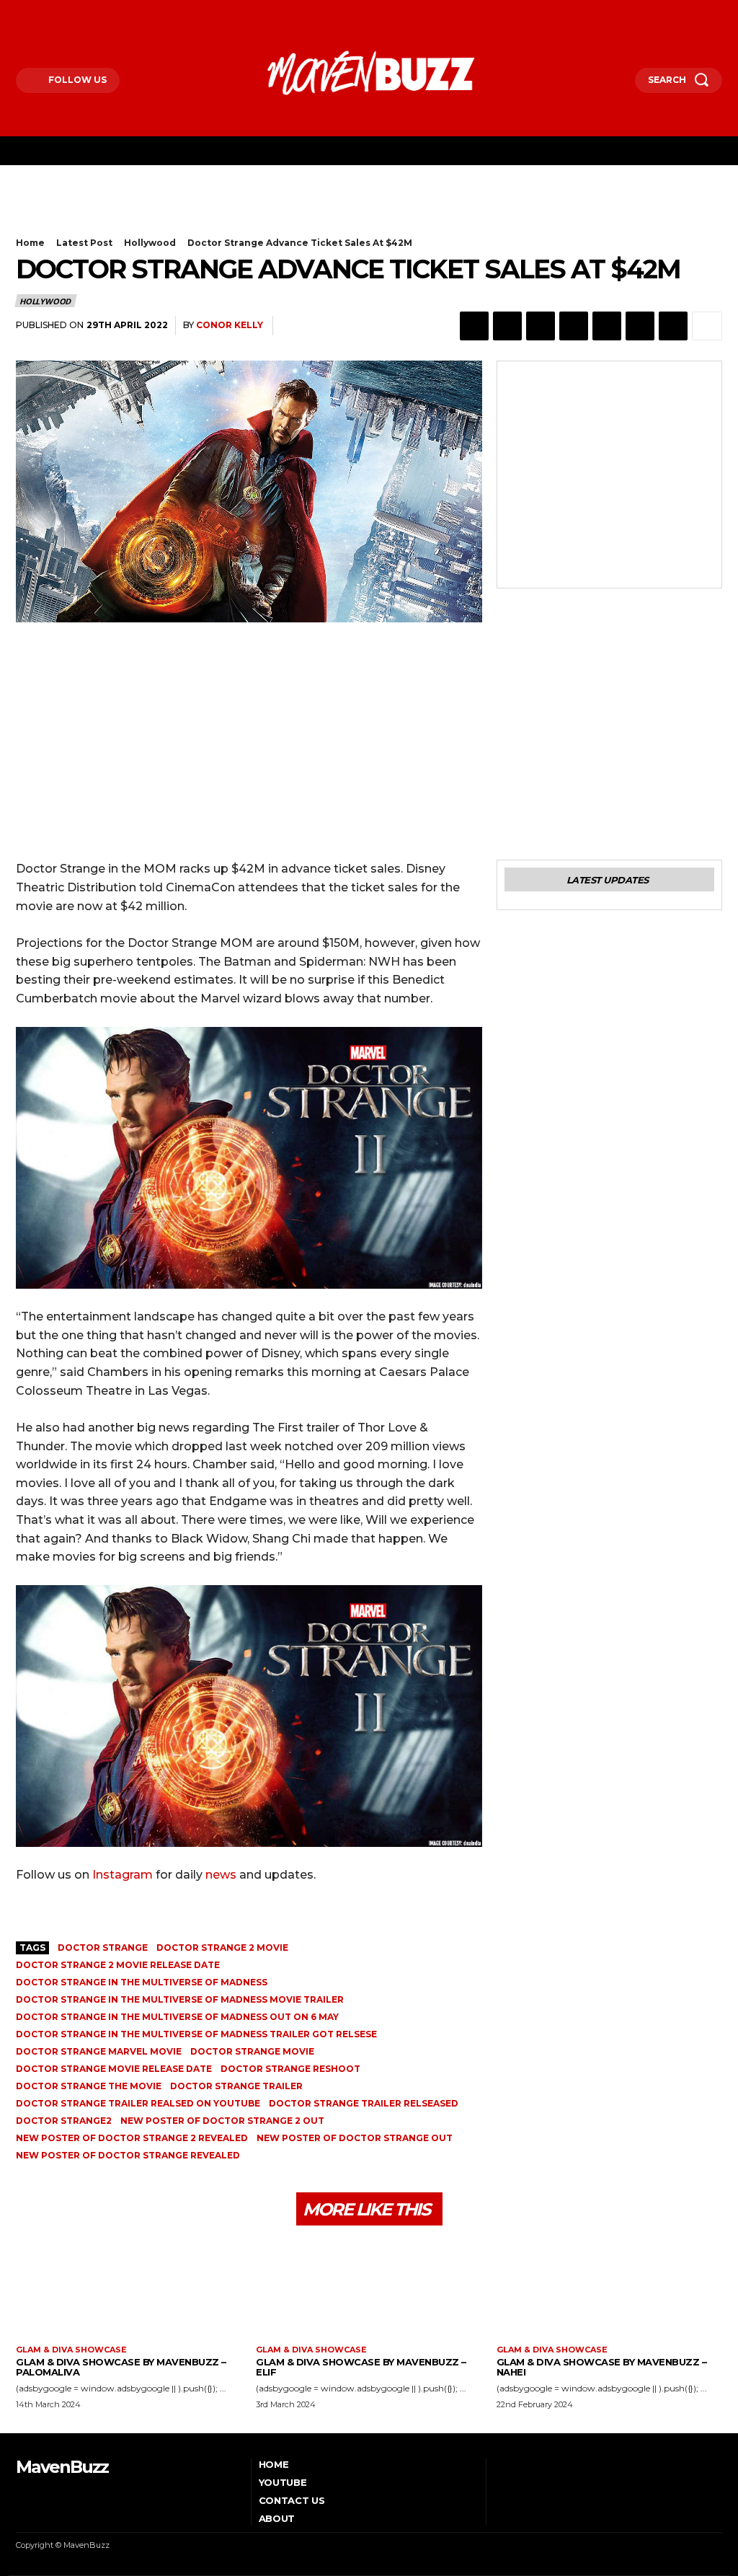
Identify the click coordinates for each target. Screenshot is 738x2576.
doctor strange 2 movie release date (118, 1965)
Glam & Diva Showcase (71, 2350)
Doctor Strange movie (252, 2051)
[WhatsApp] (541, 326)
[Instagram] (40, 13)
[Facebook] (19, 13)
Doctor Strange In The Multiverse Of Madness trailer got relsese (196, 2034)
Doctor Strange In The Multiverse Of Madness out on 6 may (177, 2017)
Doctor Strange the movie (89, 2086)
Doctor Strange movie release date (114, 2069)
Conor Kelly (230, 325)
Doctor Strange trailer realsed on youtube (138, 2103)
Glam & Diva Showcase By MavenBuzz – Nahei (602, 2367)
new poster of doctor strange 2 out (222, 2121)
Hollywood (150, 243)
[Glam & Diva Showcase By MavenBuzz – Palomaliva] (129, 2291)
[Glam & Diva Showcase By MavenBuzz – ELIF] (369, 2291)
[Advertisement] (184, 212)
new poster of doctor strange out (355, 2138)
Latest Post (84, 243)
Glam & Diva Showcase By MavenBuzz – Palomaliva (121, 2367)
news (221, 1875)
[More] (707, 326)
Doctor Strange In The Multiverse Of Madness (142, 1982)
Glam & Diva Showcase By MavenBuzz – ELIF (361, 2367)
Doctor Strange (103, 1948)
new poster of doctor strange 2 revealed (132, 2138)
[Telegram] (640, 326)
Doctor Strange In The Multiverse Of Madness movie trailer (180, 1999)
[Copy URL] (673, 326)
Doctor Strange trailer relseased (364, 2103)
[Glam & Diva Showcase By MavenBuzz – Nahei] (609, 2291)
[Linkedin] (574, 326)
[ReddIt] (607, 326)
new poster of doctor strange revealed (128, 2155)
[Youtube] (80, 13)
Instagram (123, 1875)
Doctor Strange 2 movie (222, 1948)
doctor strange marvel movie (99, 2051)
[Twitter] (60, 13)
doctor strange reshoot (290, 2069)
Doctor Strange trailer (236, 2086)
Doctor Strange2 (64, 2121)
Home (30, 243)
